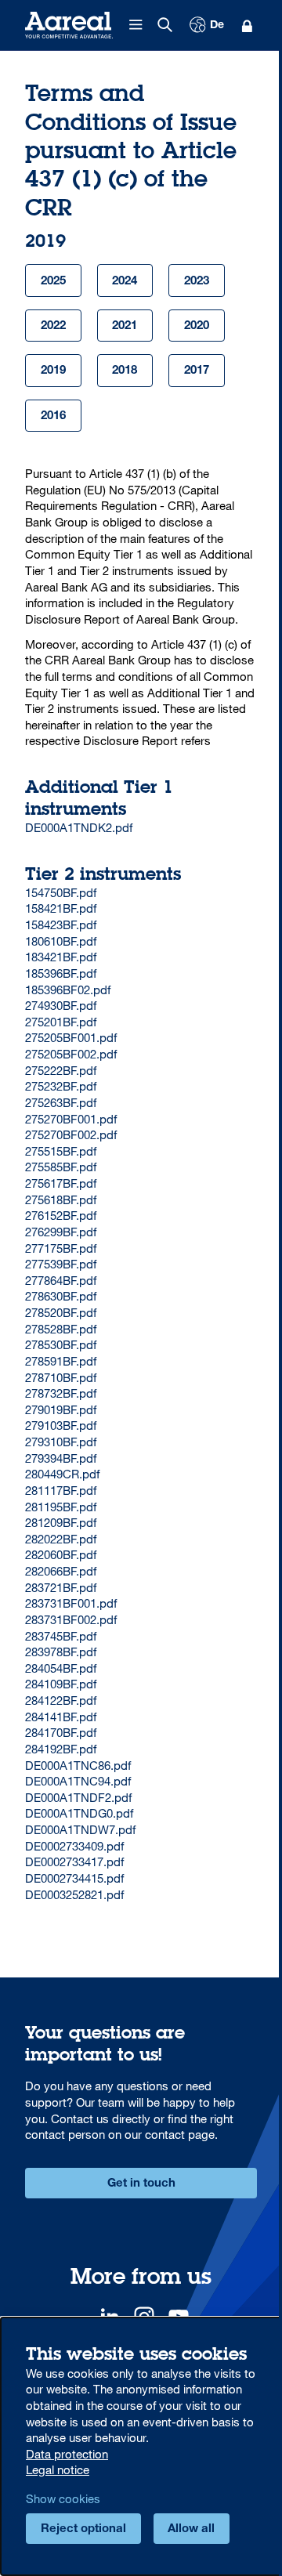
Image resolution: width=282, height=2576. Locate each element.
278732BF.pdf (61, 1393)
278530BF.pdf (61, 1344)
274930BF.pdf (61, 1005)
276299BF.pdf (61, 1232)
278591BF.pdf (61, 1361)
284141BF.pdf (61, 1717)
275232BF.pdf (61, 1086)
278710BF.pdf (61, 1377)
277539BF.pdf (61, 1264)
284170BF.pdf (61, 1732)
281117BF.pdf (61, 1490)
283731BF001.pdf (71, 1603)
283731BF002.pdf (71, 1619)
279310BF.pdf (61, 1442)
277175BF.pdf (61, 1248)
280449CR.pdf (62, 1474)
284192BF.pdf (61, 1749)
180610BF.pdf (61, 941)
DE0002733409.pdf (74, 1846)
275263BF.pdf (61, 1102)
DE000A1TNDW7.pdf (80, 1829)
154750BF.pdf (61, 892)
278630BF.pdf (61, 1296)
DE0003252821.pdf (74, 1894)
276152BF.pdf (61, 1215)
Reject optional (83, 2529)
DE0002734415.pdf (74, 1878)
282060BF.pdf (61, 1554)
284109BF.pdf (61, 1684)
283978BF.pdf (61, 1652)
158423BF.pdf (61, 924)
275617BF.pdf (61, 1183)
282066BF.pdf (61, 1571)
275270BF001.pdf (71, 1119)
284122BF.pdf (61, 1700)
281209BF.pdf (61, 1522)
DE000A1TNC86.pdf (78, 1765)
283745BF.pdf (61, 1636)
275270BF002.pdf (71, 1134)
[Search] (165, 25)
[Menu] (136, 25)
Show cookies (63, 2498)
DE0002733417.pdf (74, 1861)
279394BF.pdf (61, 1458)
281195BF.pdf (61, 1507)
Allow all (191, 2529)
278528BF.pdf (61, 1329)
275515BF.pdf (61, 1151)
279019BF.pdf (61, 1409)
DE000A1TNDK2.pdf (79, 827)
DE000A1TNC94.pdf (78, 1781)
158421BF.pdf (61, 908)
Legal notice (58, 2469)
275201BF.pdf (61, 1022)
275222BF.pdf (61, 1070)
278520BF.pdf (61, 1312)
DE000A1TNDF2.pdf (78, 1797)
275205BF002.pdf (71, 1054)
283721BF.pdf (61, 1587)
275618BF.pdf (61, 1199)
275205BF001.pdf (71, 1037)
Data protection (67, 2454)
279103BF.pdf (61, 1425)
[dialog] (141, 2446)
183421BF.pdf (61, 957)
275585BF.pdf (61, 1167)
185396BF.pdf (61, 973)
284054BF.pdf (61, 1668)
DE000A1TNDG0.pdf (79, 1813)
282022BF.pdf (61, 1539)
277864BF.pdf (61, 1280)
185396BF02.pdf (68, 990)
